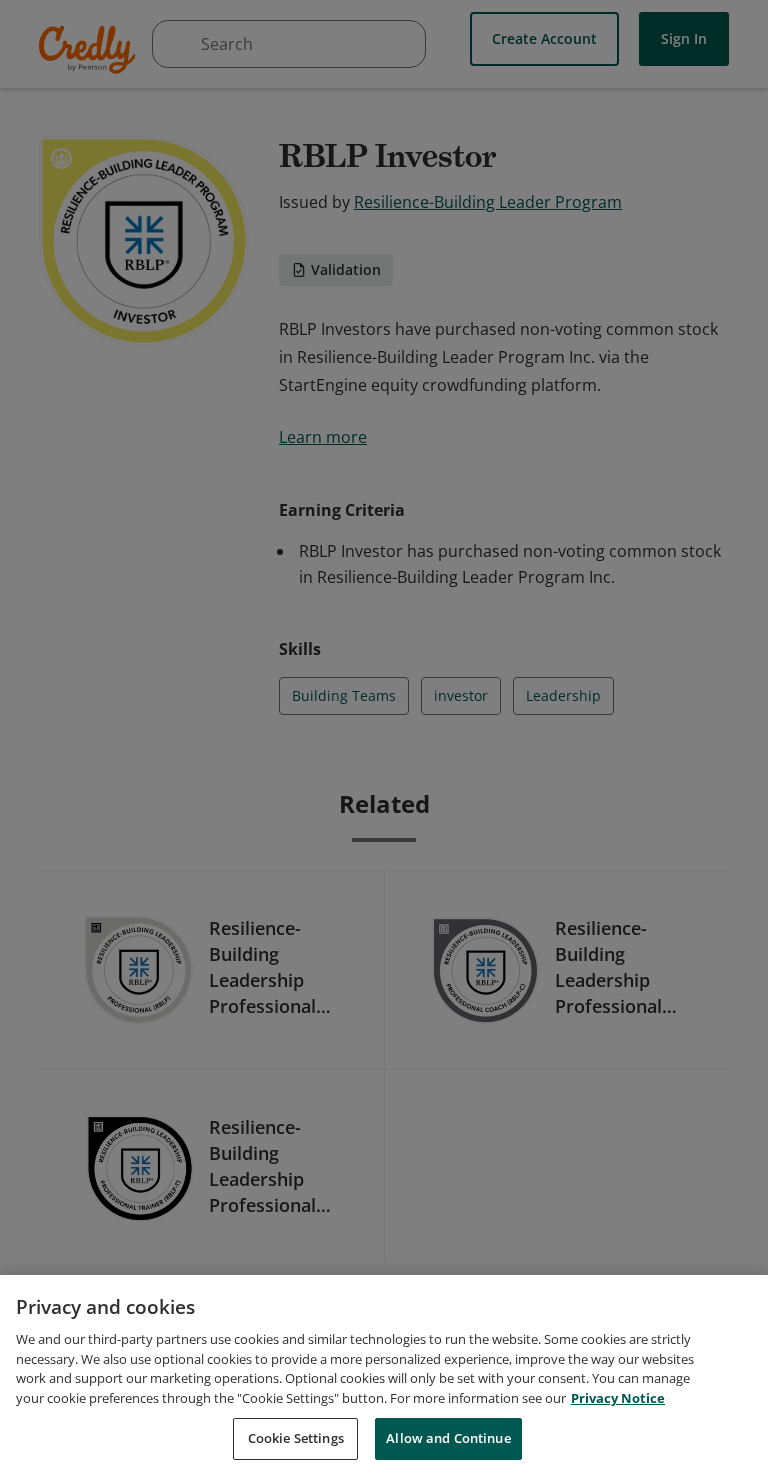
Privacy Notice (618, 1398)
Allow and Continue (448, 1438)
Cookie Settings (296, 1438)
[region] (384, 1375)
